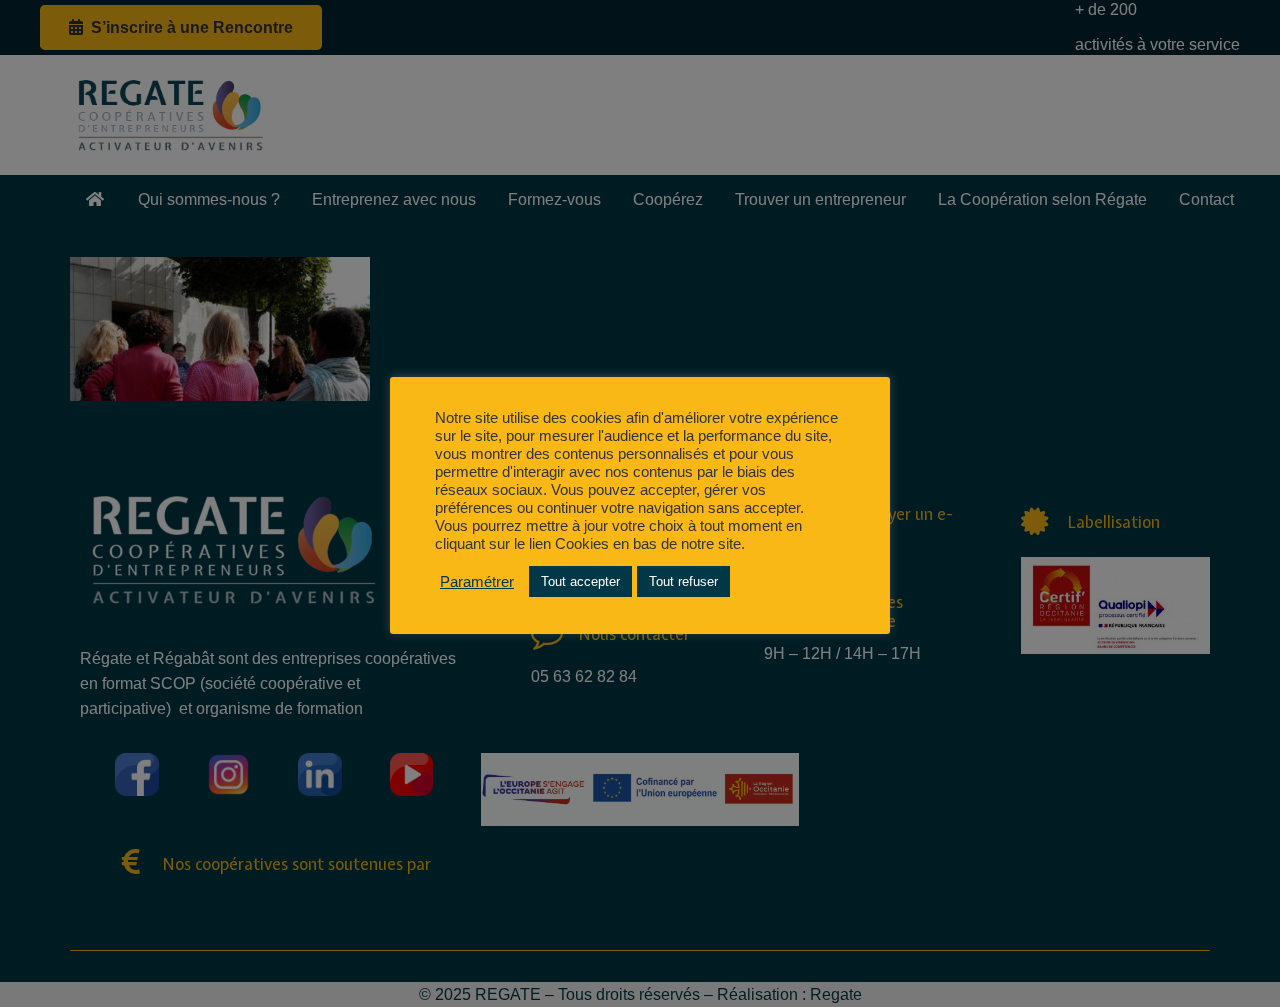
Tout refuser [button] (683, 581)
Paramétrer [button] (477, 582)
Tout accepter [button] (580, 581)
